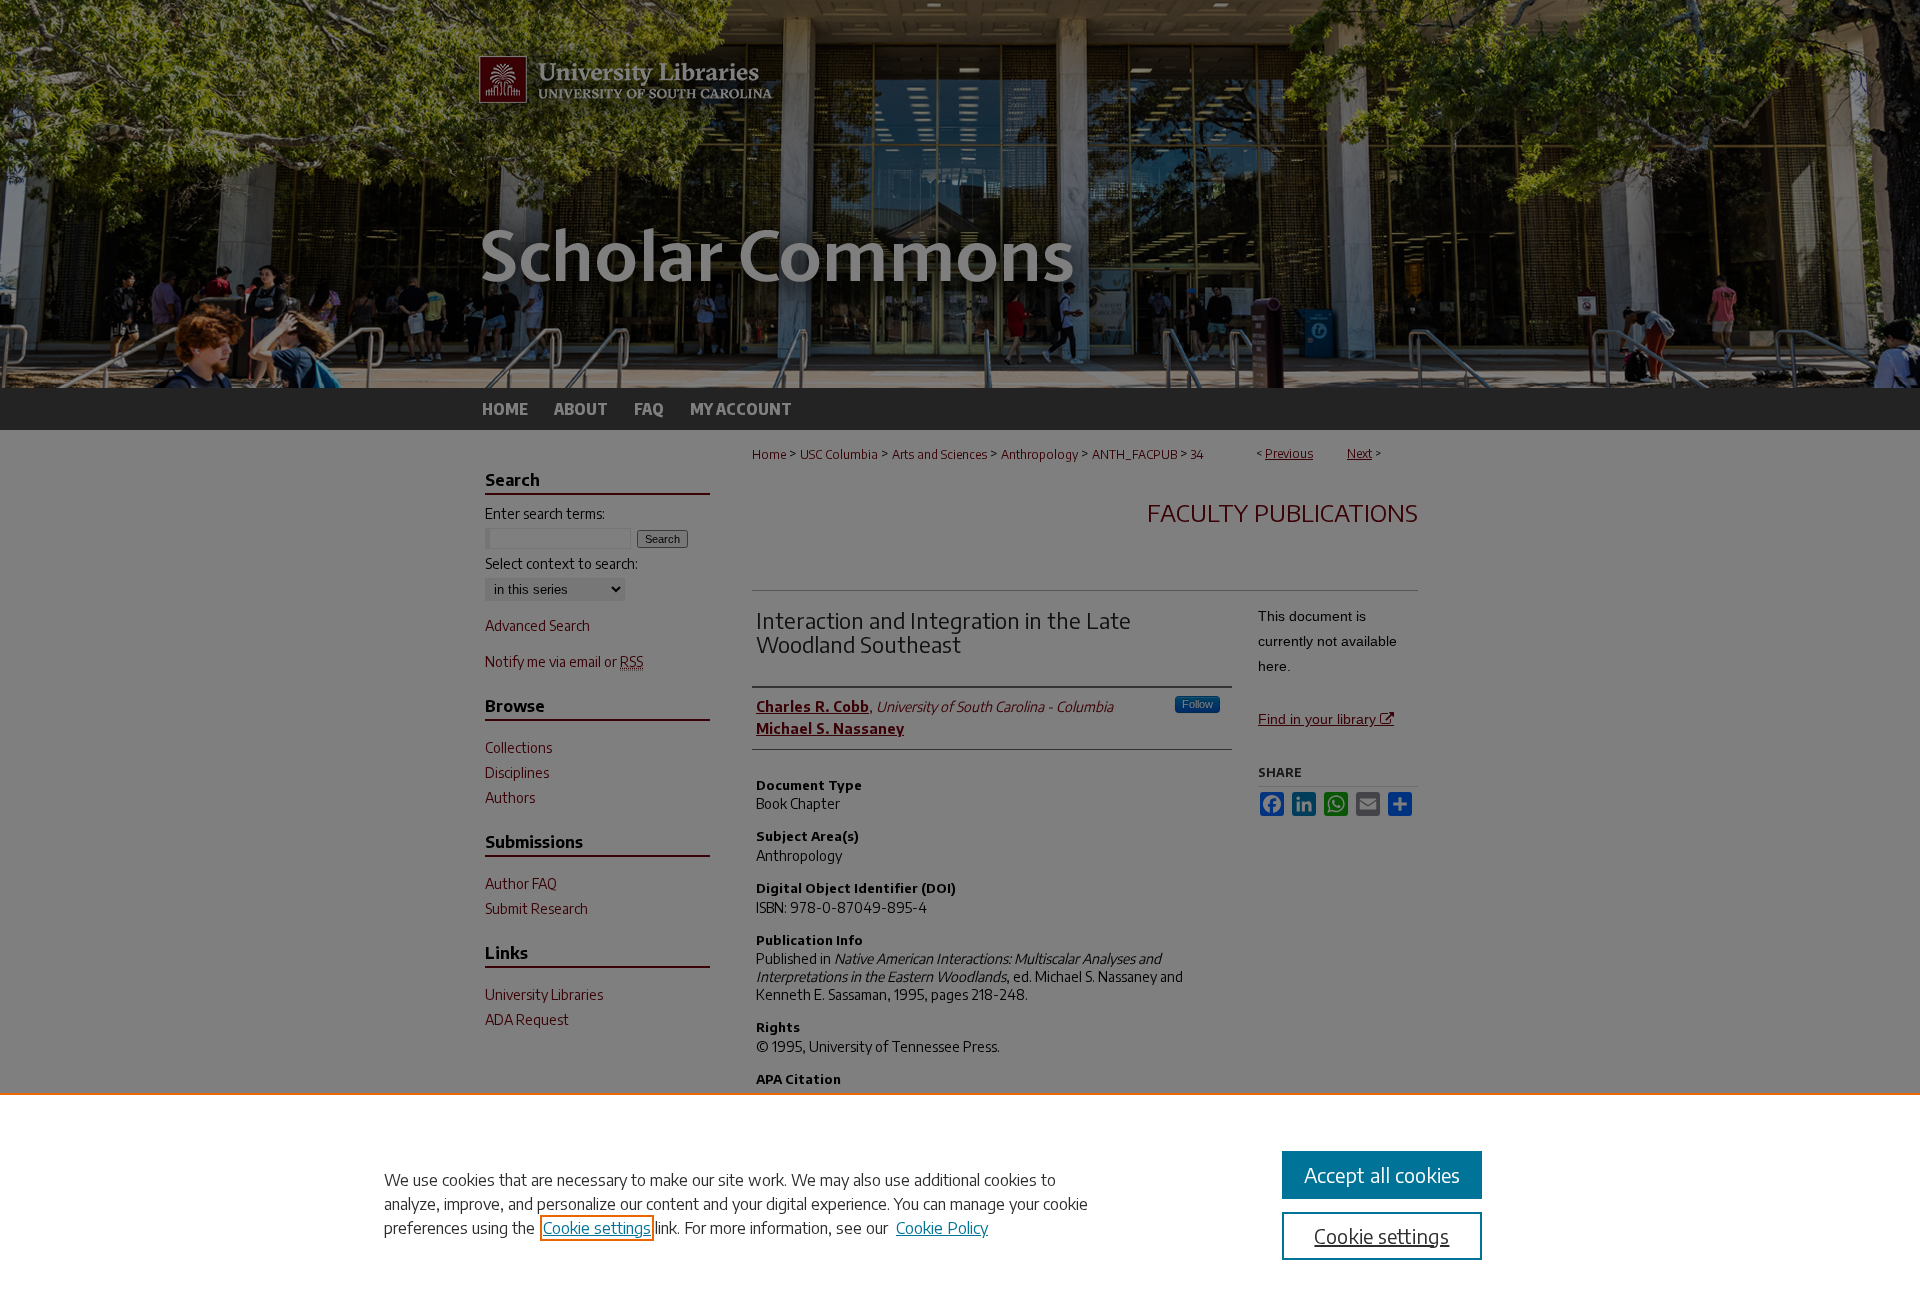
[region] (960, 1203)
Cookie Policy (942, 1228)
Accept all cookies (1382, 1174)
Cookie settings (597, 1228)
